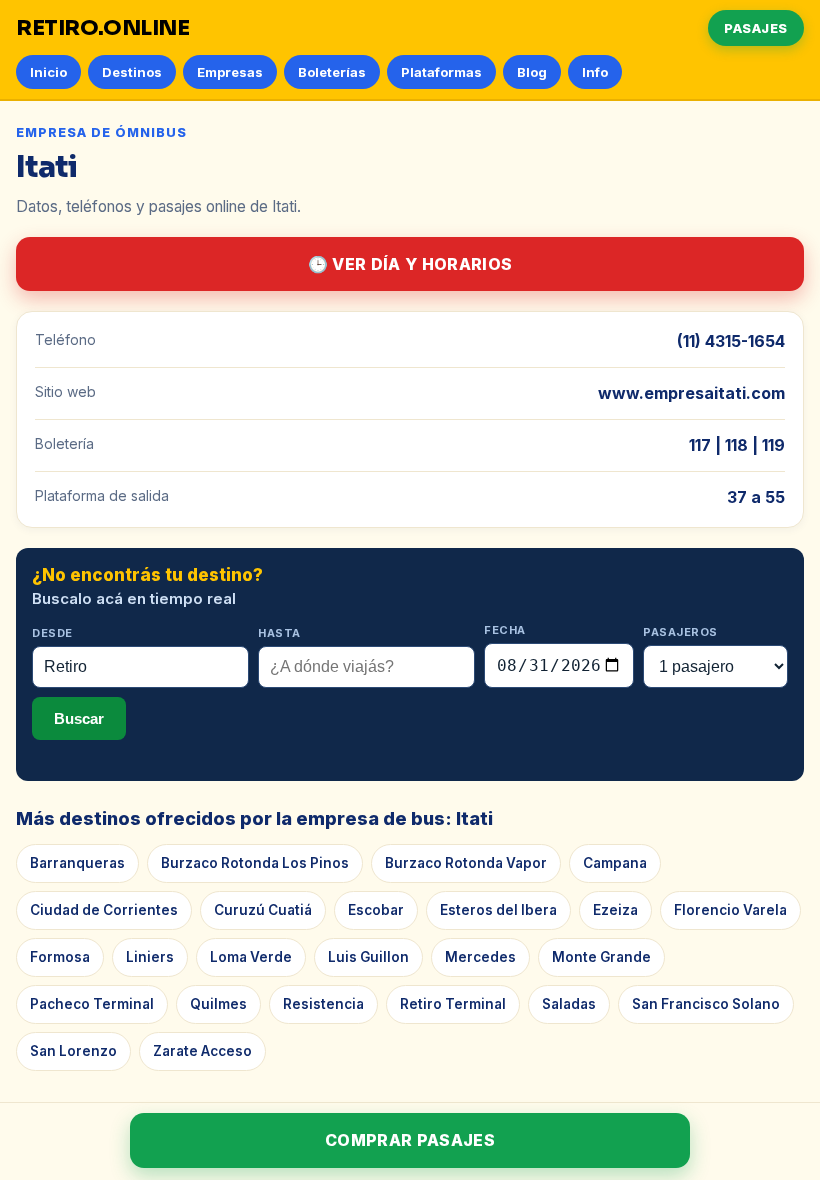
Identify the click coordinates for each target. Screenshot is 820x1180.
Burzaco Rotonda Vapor (466, 863)
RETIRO (103, 28)
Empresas (230, 72)
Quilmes (218, 1004)
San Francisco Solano (706, 1004)
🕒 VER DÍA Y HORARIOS (410, 264)
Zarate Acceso (202, 1051)
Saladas (569, 1004)
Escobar (376, 910)
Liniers (150, 957)
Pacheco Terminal (92, 1004)
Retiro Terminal (453, 1004)
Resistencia (323, 1004)
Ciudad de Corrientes (104, 910)
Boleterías (332, 72)
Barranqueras (77, 863)
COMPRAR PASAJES (410, 1140)
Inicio (48, 72)
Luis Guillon (368, 957)
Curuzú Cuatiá (263, 910)
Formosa (60, 957)
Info (595, 72)
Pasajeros (680, 632)
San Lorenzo (73, 1051)
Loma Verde (251, 957)
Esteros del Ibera (498, 910)
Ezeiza (615, 910)
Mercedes (480, 957)
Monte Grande (601, 957)
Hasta (279, 633)
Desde (52, 633)
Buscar (79, 718)
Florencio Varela (730, 910)
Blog (532, 72)
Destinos (132, 72)
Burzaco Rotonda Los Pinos (255, 863)
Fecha (505, 630)
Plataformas (441, 72)
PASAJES (756, 28)
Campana (615, 863)
